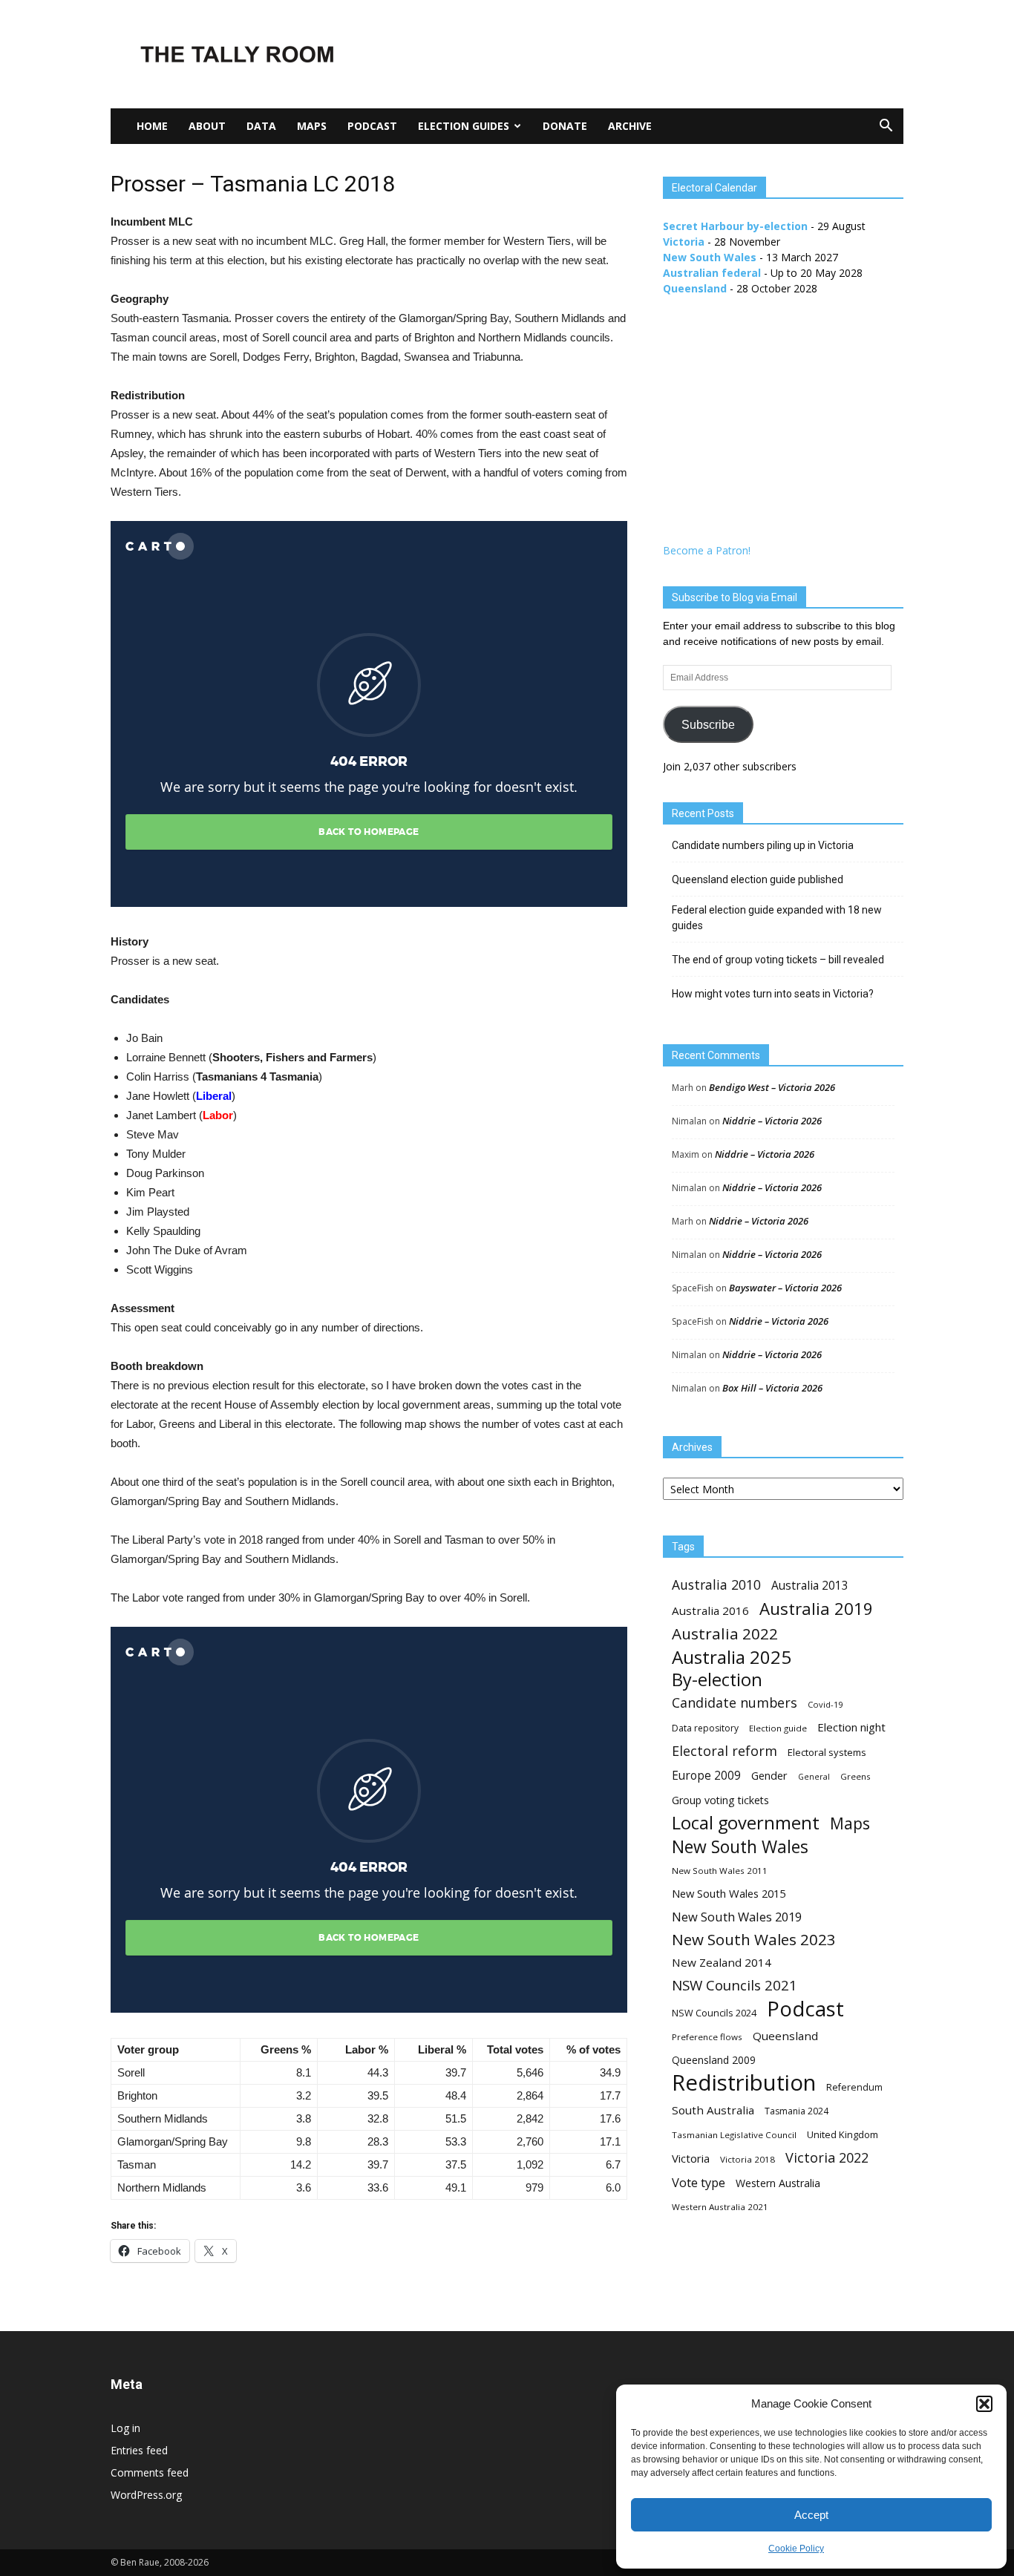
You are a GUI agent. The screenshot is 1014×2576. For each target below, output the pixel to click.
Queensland (695, 288)
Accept (811, 2515)
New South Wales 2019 (737, 1917)
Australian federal (712, 273)
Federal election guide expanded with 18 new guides (777, 918)
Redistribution (744, 2083)
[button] (984, 2404)
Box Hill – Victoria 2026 (772, 1388)
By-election (717, 1680)
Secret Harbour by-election (735, 226)
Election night (851, 1727)
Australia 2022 (725, 1634)
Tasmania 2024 (797, 2111)
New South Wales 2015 (729, 1893)
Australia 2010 (716, 1585)
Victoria (684, 242)
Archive (630, 126)
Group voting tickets (720, 1800)
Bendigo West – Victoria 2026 (772, 1087)
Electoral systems (827, 1752)
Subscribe (708, 725)
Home (152, 126)
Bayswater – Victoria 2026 (785, 1288)
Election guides (464, 126)
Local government (746, 1823)
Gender (769, 1775)
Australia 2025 (732, 1657)
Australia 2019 (816, 1609)
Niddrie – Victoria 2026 (772, 1121)
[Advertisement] (633, 54)
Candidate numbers (735, 1703)
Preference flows (707, 2037)
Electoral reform (724, 1751)
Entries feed (139, 2450)
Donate (565, 126)
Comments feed (150, 2472)
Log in (125, 2428)
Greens (856, 1776)
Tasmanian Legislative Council (734, 2135)
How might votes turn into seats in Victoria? (773, 994)
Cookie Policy (796, 2549)
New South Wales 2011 (720, 1871)
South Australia (713, 2110)
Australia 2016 (710, 1610)
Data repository (705, 1728)
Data (261, 126)
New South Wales (710, 257)
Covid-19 (825, 1704)
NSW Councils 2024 (714, 2013)
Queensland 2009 (714, 2060)
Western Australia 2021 (720, 2207)
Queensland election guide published (758, 879)
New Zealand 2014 (722, 1962)
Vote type (699, 2182)
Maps (312, 126)
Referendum (854, 2087)
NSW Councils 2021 (735, 1986)
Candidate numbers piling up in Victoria (763, 845)
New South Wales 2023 (754, 1940)
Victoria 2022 (827, 2158)
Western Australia (778, 2183)
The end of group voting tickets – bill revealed (778, 960)
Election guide (778, 1728)
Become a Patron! (707, 550)
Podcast (372, 126)
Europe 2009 (706, 1776)
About (207, 126)
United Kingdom (843, 2134)
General (814, 1777)
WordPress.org (146, 2495)
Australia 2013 (810, 1586)
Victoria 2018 (748, 2159)
